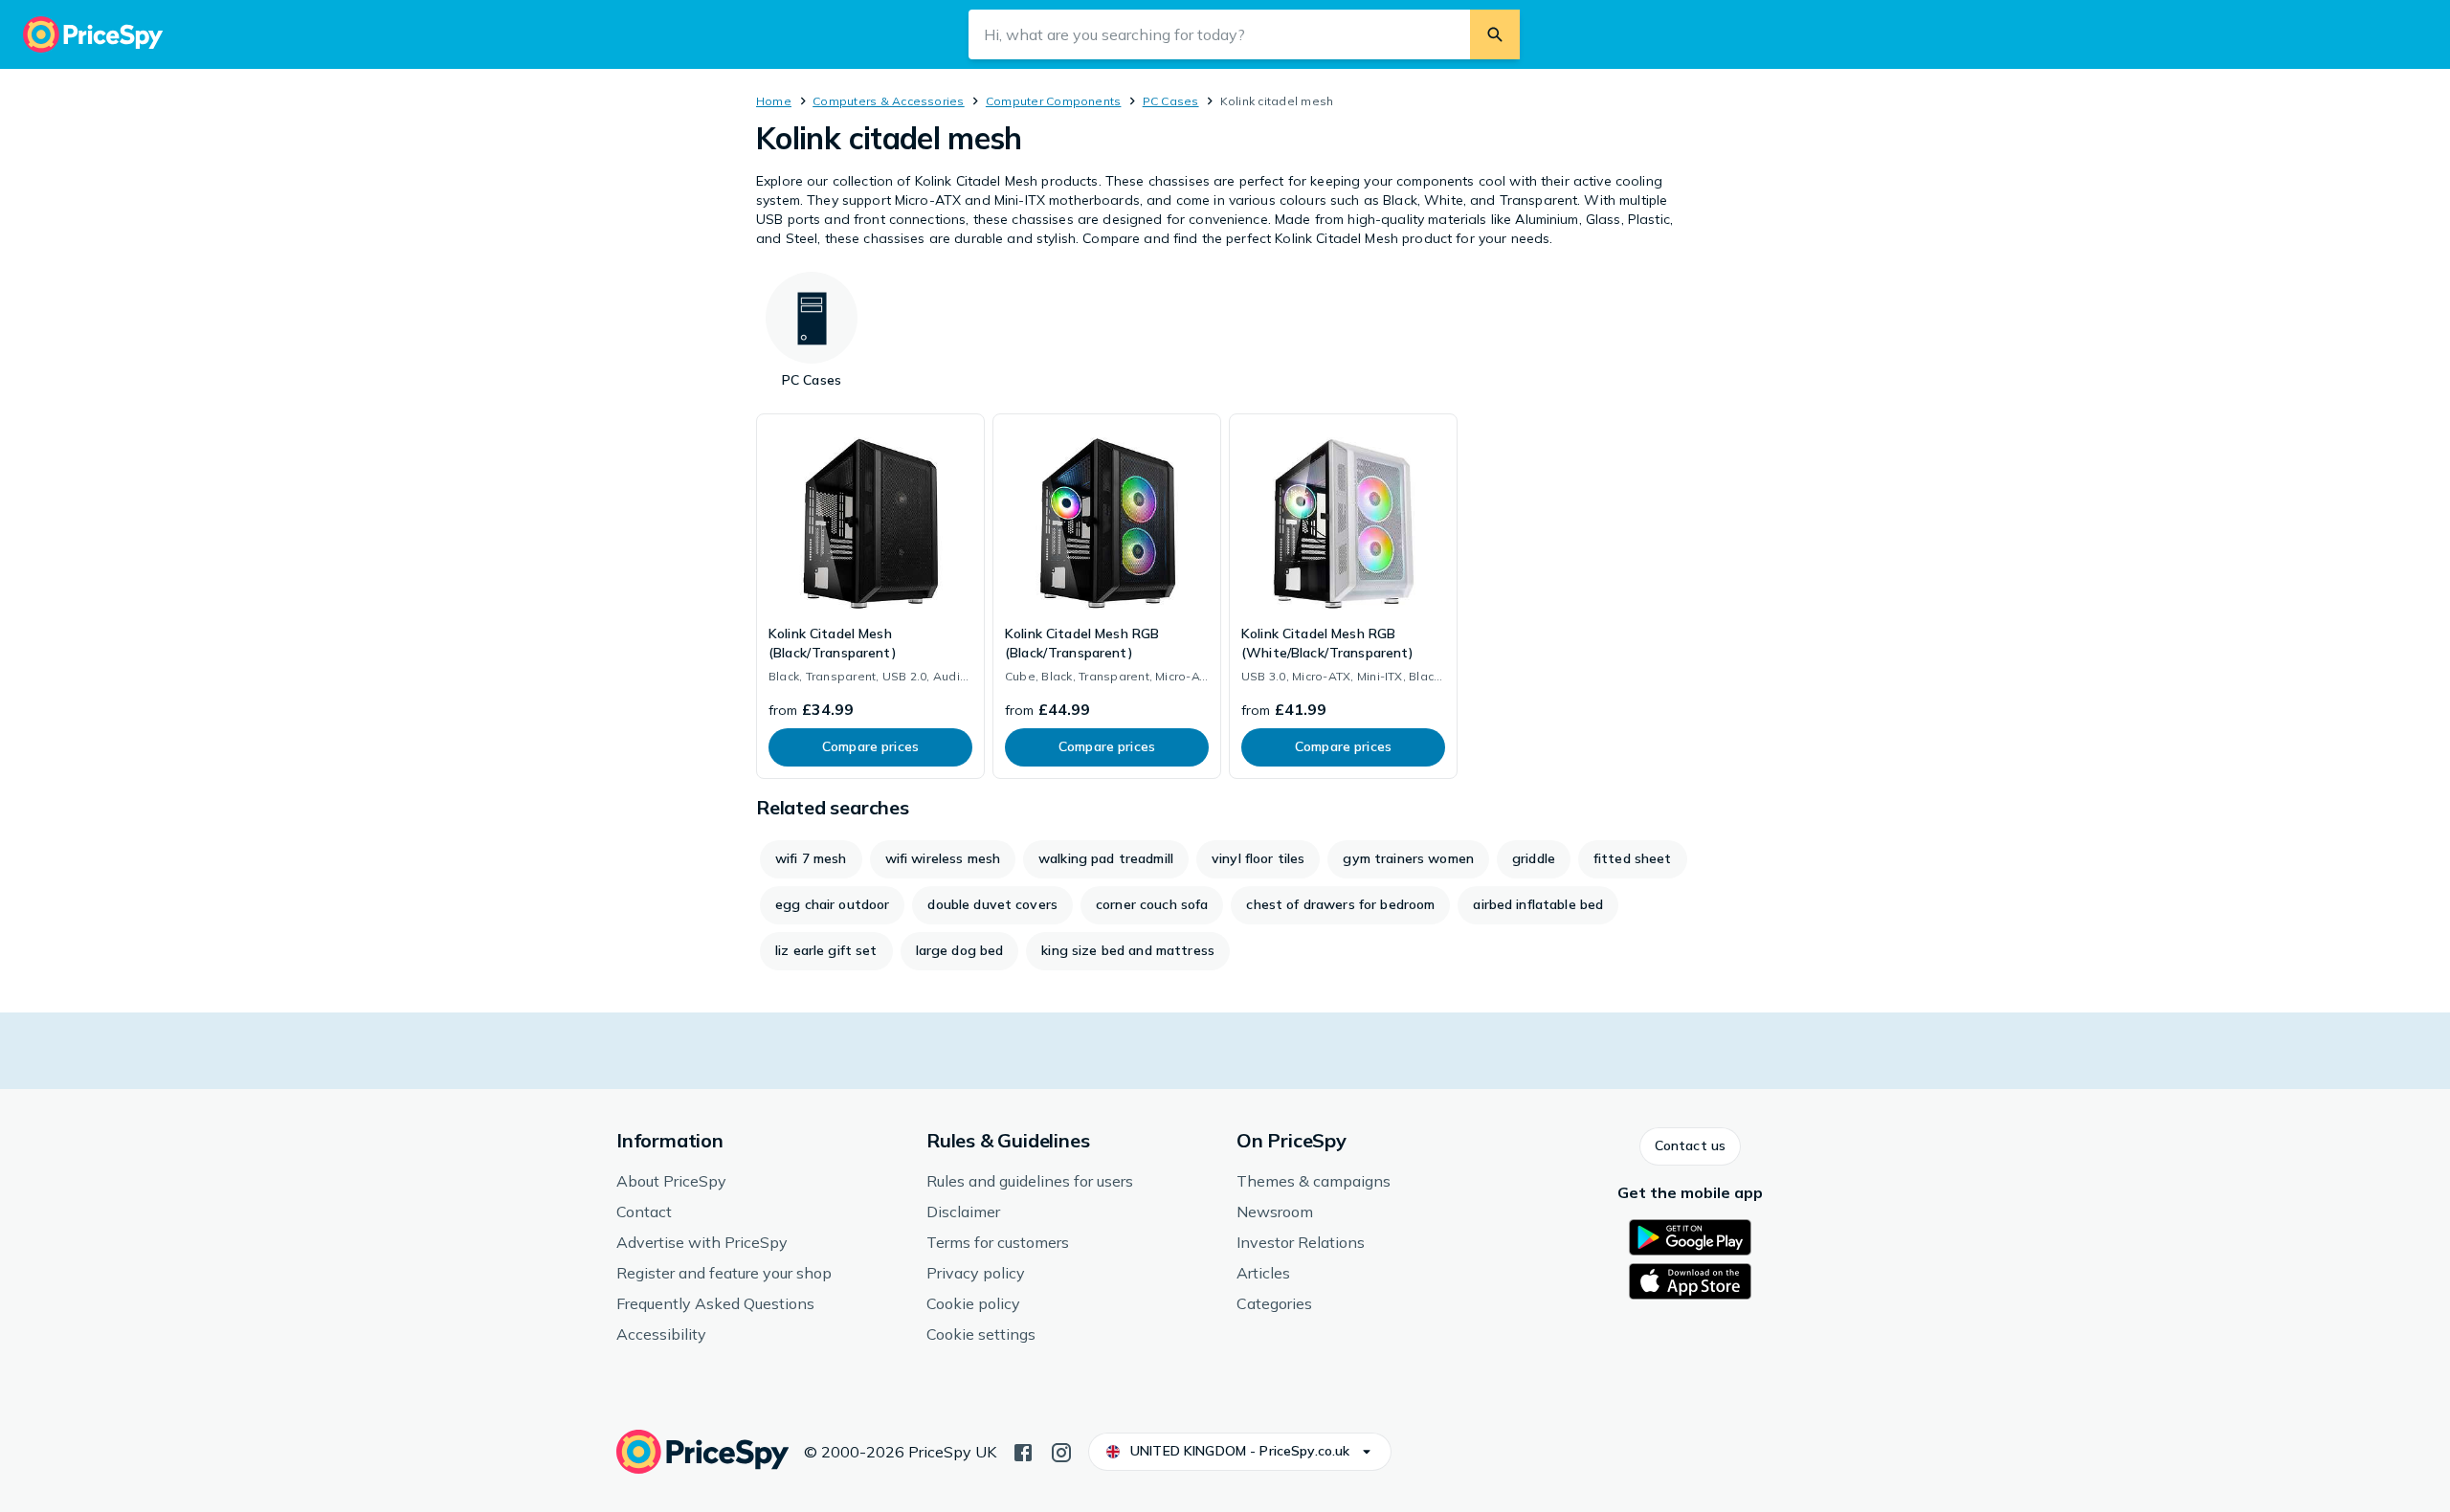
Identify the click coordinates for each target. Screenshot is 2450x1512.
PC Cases (1171, 101)
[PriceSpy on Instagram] (1061, 1451)
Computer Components (1054, 101)
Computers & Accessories (889, 101)
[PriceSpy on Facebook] (1023, 1451)
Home (774, 101)
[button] (1690, 1146)
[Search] (1495, 34)
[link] (870, 596)
